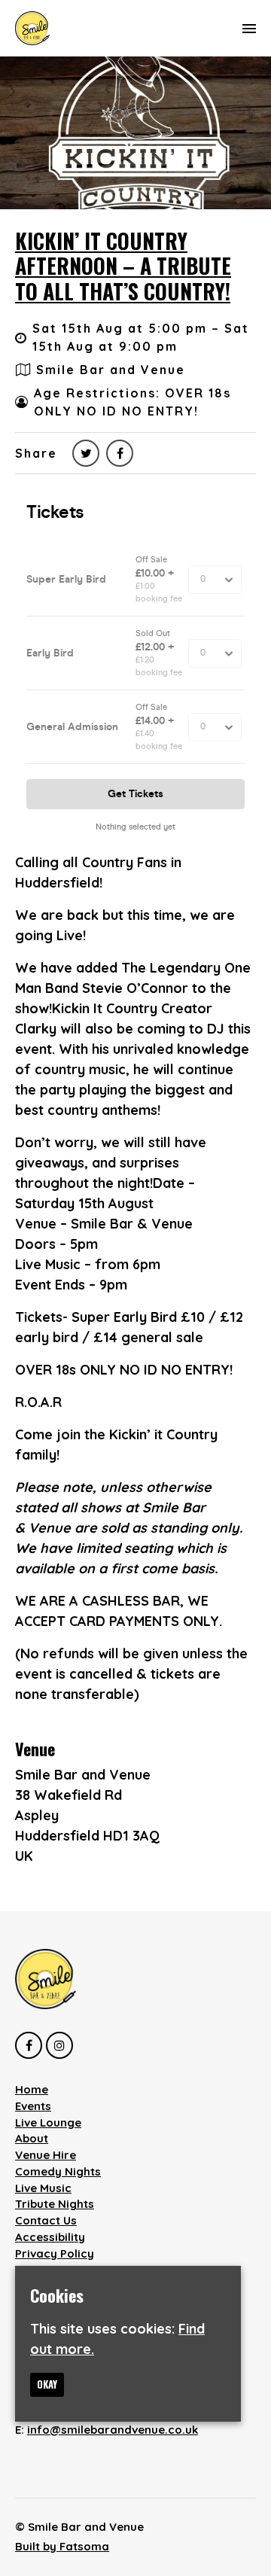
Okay (47, 2384)
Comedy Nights (58, 2171)
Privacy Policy (55, 2253)
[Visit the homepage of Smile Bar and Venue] (32, 28)
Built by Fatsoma (62, 2546)
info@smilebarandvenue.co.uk (113, 2430)
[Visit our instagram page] (59, 2045)
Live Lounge (48, 2122)
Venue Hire (46, 2155)
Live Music (43, 2188)
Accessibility (50, 2237)
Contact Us (46, 2220)
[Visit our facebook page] (120, 453)
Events (33, 2106)
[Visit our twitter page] (86, 453)
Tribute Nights (55, 2204)
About (32, 2138)
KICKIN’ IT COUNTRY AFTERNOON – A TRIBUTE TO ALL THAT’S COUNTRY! (123, 266)
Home (32, 2089)
